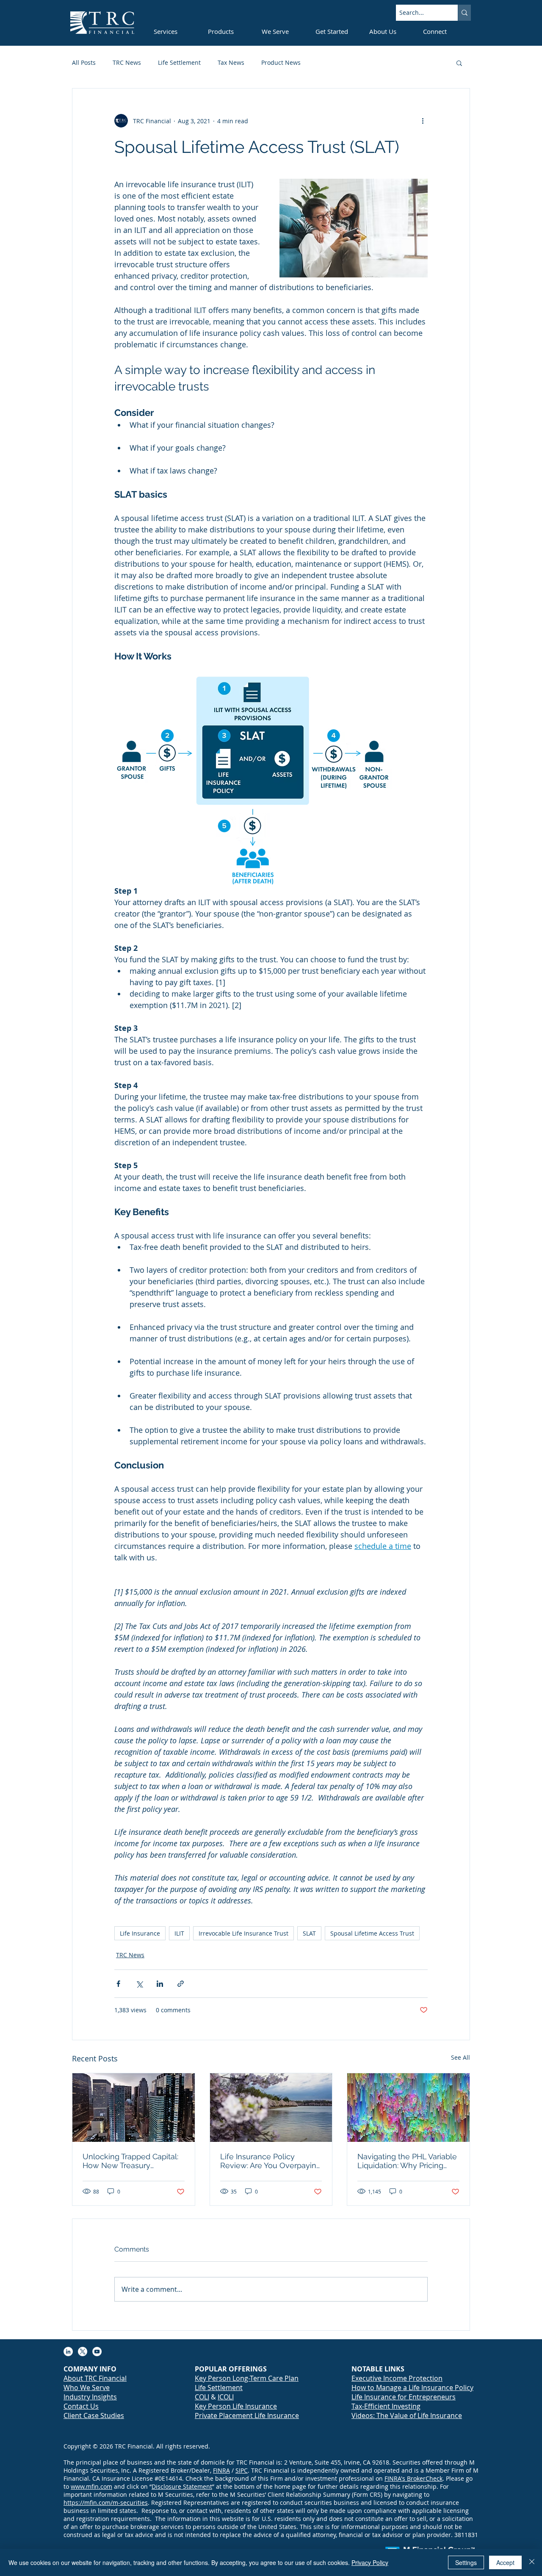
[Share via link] (181, 1984)
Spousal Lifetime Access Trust (372, 1933)
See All (460, 2057)
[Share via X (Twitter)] (139, 1984)
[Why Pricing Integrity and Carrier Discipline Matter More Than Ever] (408, 2108)
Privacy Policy (370, 2562)
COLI (202, 2397)
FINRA (221, 2470)
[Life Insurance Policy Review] (271, 2108)
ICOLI (226, 2397)
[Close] (532, 2562)
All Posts (84, 62)
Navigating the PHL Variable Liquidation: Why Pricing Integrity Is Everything (407, 2161)
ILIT (179, 1933)
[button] (459, 63)
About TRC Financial (95, 2378)
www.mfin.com (91, 2486)
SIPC (242, 2470)
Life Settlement (179, 62)
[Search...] (464, 13)
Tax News (231, 62)
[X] (83, 2352)
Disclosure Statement (182, 2486)
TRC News (127, 62)
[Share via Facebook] (118, 1984)
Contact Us (81, 2406)
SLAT (309, 1933)
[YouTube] (97, 2352)
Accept (505, 2562)
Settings (466, 2562)
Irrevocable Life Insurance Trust (243, 1933)
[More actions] (423, 121)
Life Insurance (140, 1933)
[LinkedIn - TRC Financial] (68, 2352)
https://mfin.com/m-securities (106, 2503)
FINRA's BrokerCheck (413, 2478)
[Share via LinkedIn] (160, 1984)
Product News (281, 62)
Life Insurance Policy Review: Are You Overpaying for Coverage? (271, 2161)
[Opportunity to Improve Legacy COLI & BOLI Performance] (134, 2108)
